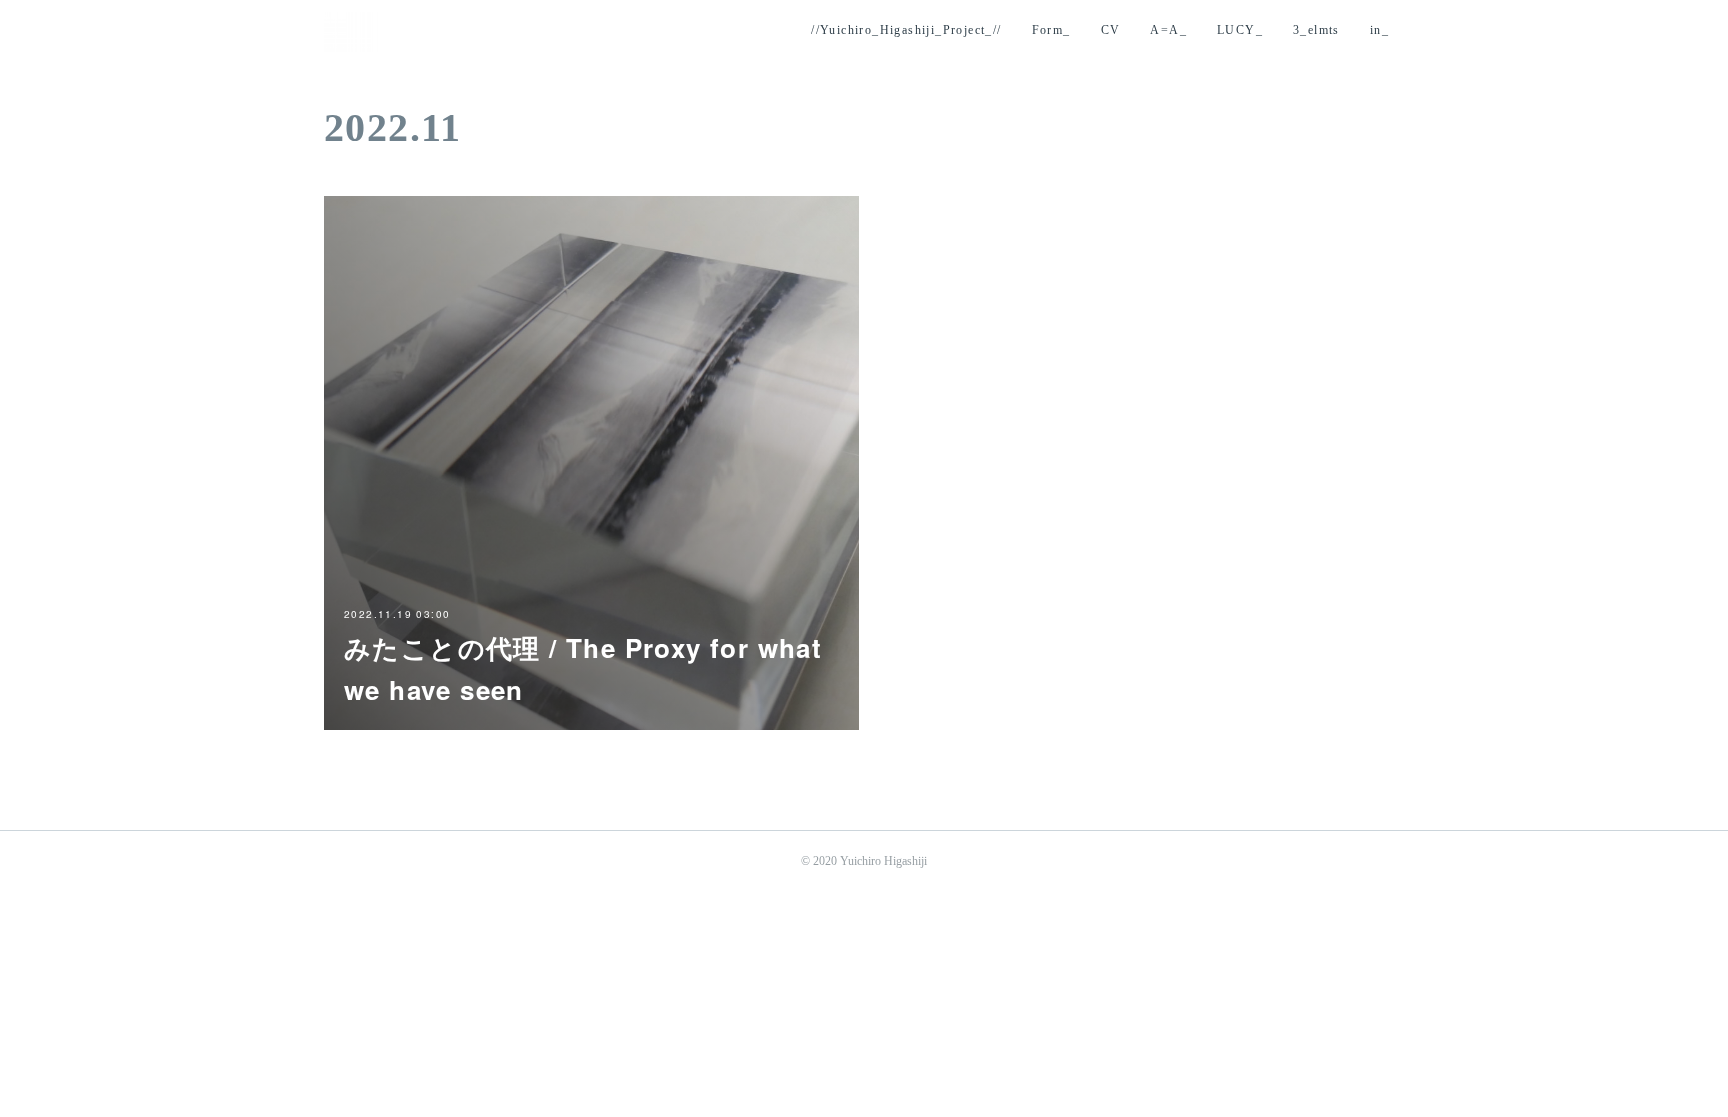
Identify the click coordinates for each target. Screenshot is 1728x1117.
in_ (1379, 30)
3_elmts (1316, 30)
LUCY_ (1240, 30)
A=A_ (1168, 30)
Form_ (1051, 30)
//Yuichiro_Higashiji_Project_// (906, 30)
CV (1111, 30)
